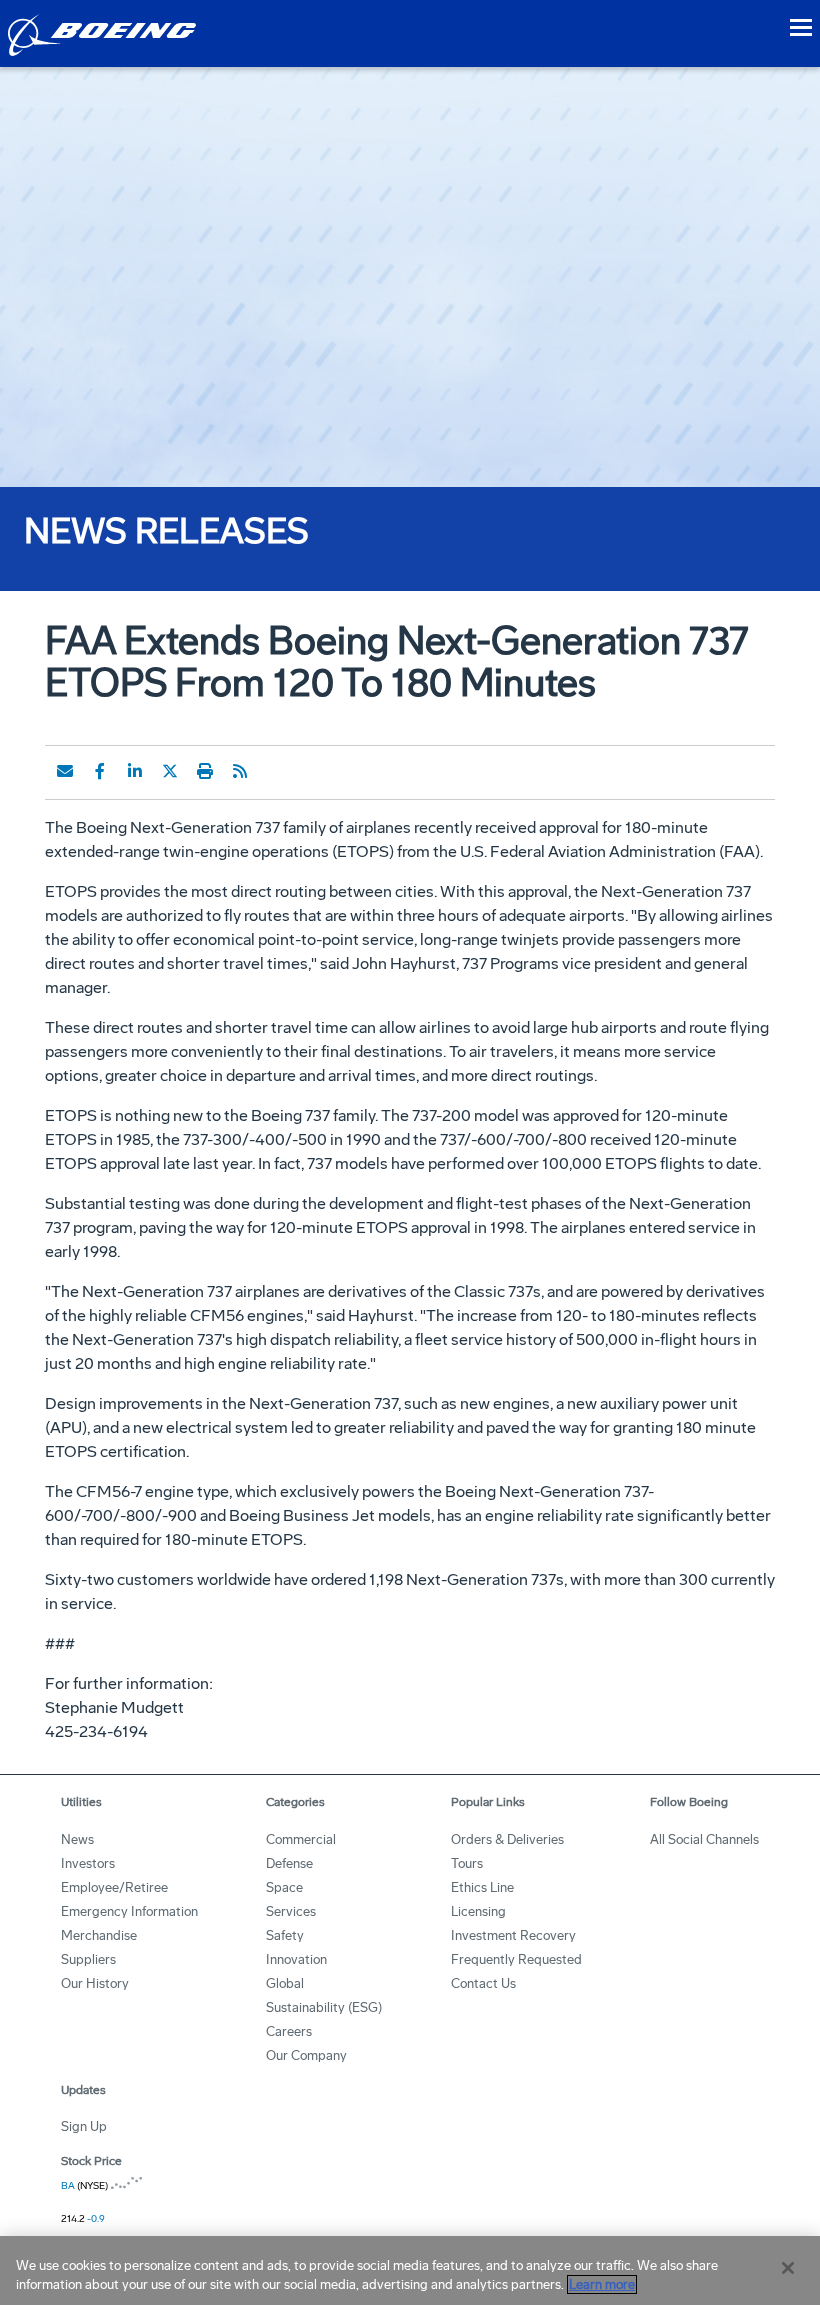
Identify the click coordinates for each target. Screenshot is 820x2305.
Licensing (478, 1911)
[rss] (240, 771)
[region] (410, 2270)
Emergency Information (129, 1911)
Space (284, 1887)
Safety (285, 1935)
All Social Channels (704, 1839)
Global (285, 1983)
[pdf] (275, 771)
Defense (289, 1863)
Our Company (306, 2055)
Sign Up (84, 2126)
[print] (205, 771)
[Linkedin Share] (135, 771)
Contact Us (483, 1983)
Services (291, 1911)
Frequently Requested (516, 1959)
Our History (95, 1983)
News (77, 1839)
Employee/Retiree (114, 1887)
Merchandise (99, 1935)
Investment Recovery (513, 1935)
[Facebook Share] (100, 771)
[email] (65, 771)
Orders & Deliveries (507, 1839)
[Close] (788, 2268)
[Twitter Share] (170, 771)
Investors (88, 1863)
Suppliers (88, 1959)
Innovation (296, 1959)
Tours (467, 1863)
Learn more (602, 2284)
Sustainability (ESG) (324, 2007)
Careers (289, 2031)
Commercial (301, 1839)
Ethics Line (482, 1887)
